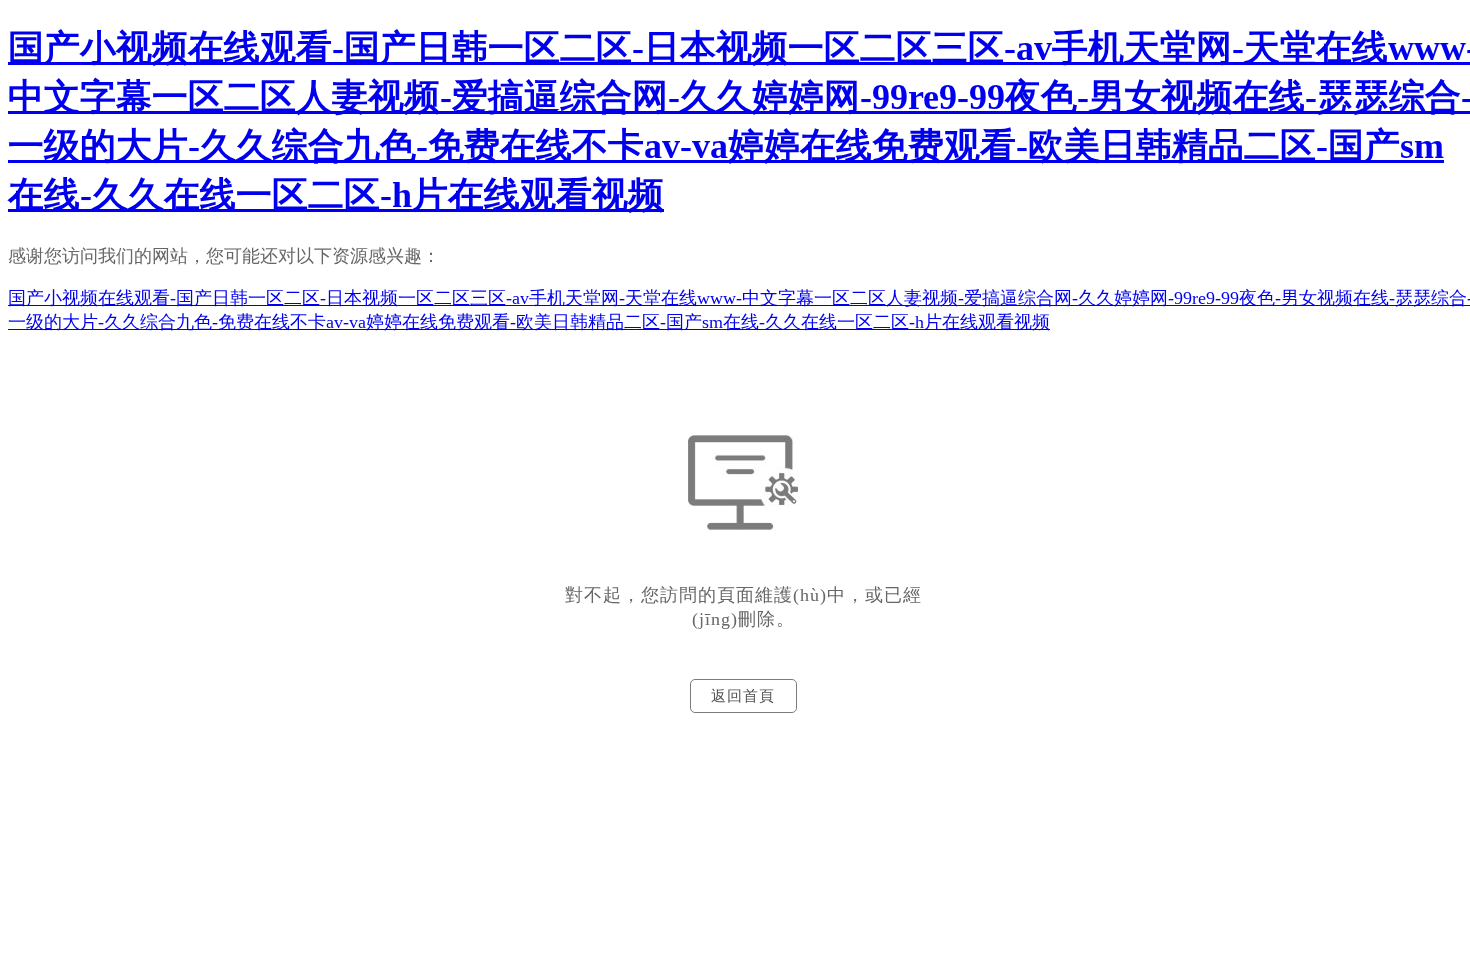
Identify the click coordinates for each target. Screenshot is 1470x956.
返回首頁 (743, 696)
